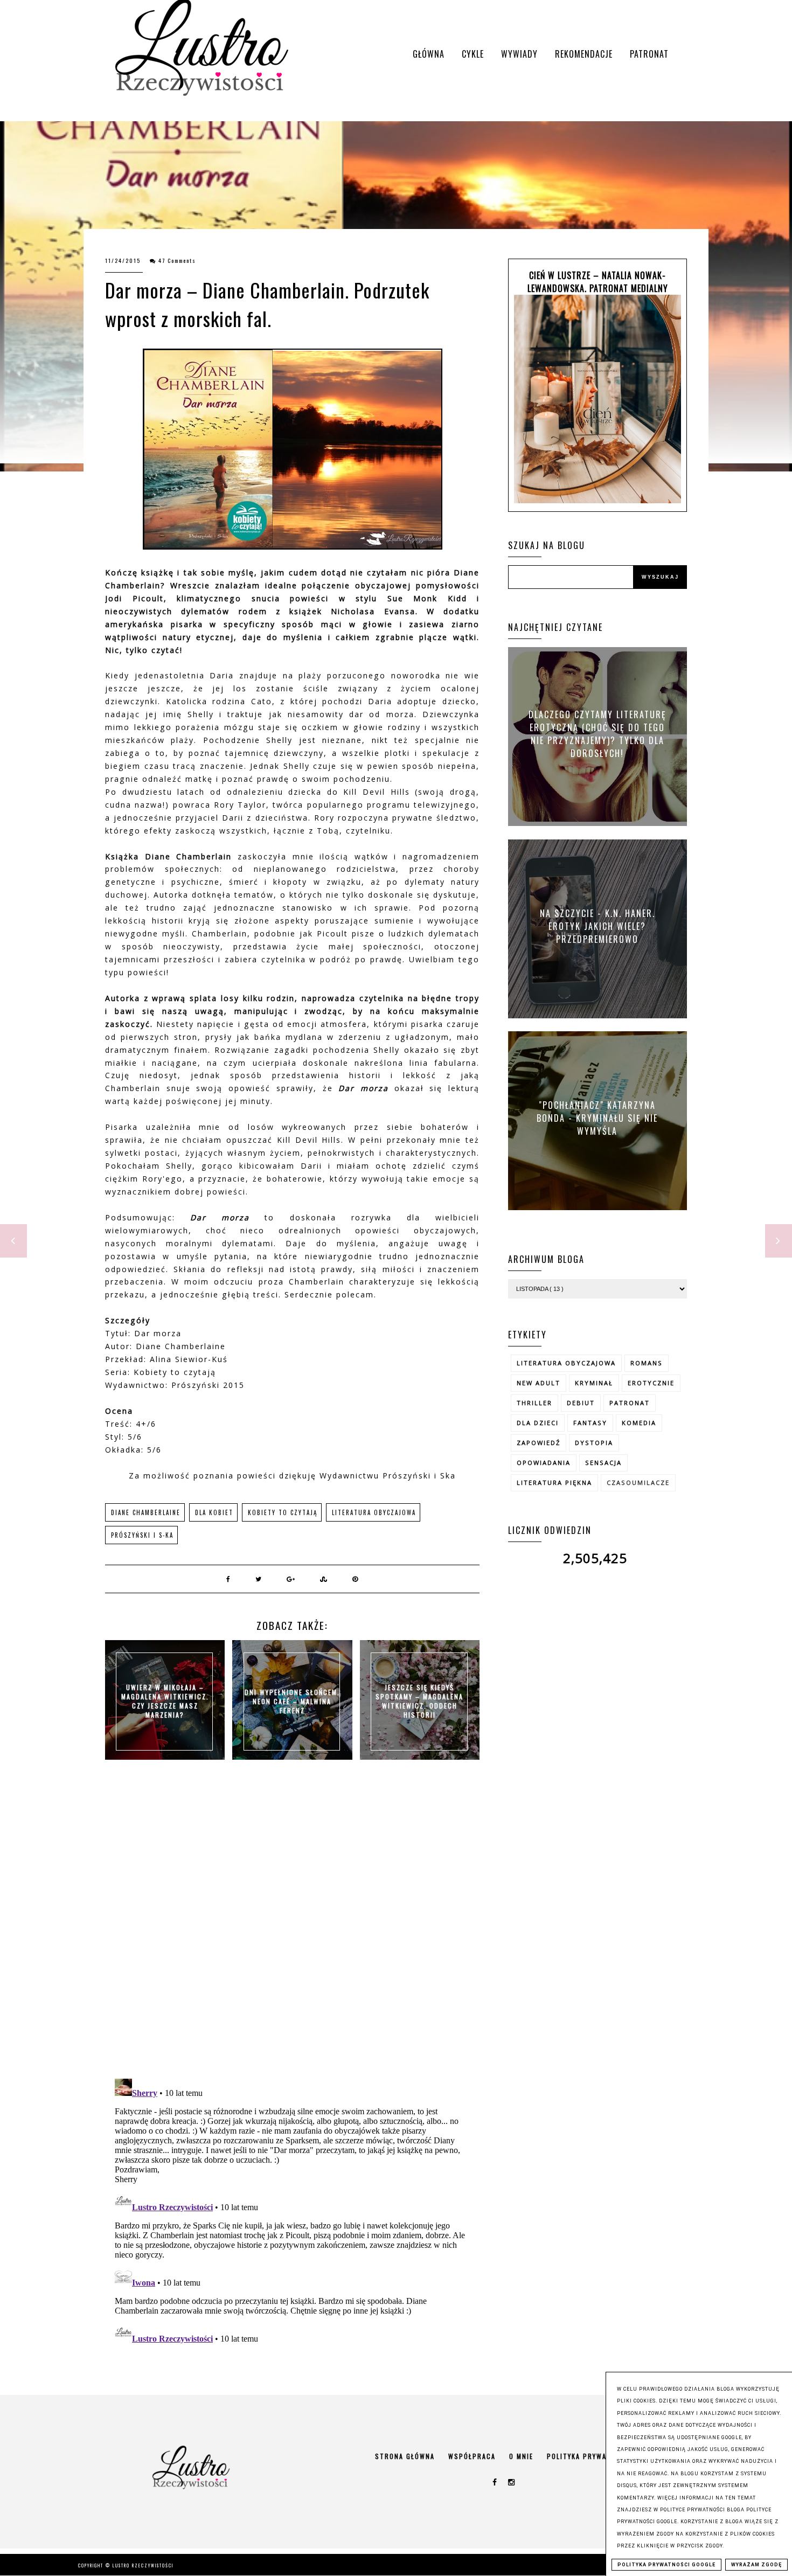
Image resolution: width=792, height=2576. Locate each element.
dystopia (594, 1443)
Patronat (649, 54)
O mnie (521, 2456)
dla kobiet (214, 1512)
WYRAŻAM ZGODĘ (756, 2565)
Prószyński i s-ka (142, 1535)
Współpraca (472, 2456)
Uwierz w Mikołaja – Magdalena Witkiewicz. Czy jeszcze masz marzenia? (165, 1701)
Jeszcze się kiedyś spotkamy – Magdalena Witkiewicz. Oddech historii (419, 1701)
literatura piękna (554, 1483)
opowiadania (544, 1463)
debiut (581, 1403)
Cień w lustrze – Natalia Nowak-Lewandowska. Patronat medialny (598, 282)
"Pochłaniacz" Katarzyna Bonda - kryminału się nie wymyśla (597, 1117)
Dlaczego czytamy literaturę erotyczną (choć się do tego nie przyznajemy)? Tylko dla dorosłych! (598, 734)
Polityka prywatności (590, 2456)
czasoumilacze (638, 1483)
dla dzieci (538, 1423)
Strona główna (405, 2456)
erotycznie (651, 1383)
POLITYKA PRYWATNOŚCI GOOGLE (666, 2565)
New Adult (539, 1383)
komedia (639, 1423)
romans (647, 1363)
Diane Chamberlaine (146, 1512)
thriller (534, 1403)
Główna (429, 54)
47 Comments (177, 261)
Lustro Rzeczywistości (143, 2565)
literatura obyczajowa (374, 1512)
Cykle (473, 54)
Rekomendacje (584, 54)
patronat (630, 1403)
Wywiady (519, 54)
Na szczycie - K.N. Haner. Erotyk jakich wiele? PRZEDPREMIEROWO (598, 926)
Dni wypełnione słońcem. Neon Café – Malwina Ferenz (292, 1701)
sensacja (603, 1463)
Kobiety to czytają (283, 1512)
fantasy (590, 1423)
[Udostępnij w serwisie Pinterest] (356, 1579)
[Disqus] (292, 1931)
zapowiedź (539, 1443)
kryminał (594, 1383)
